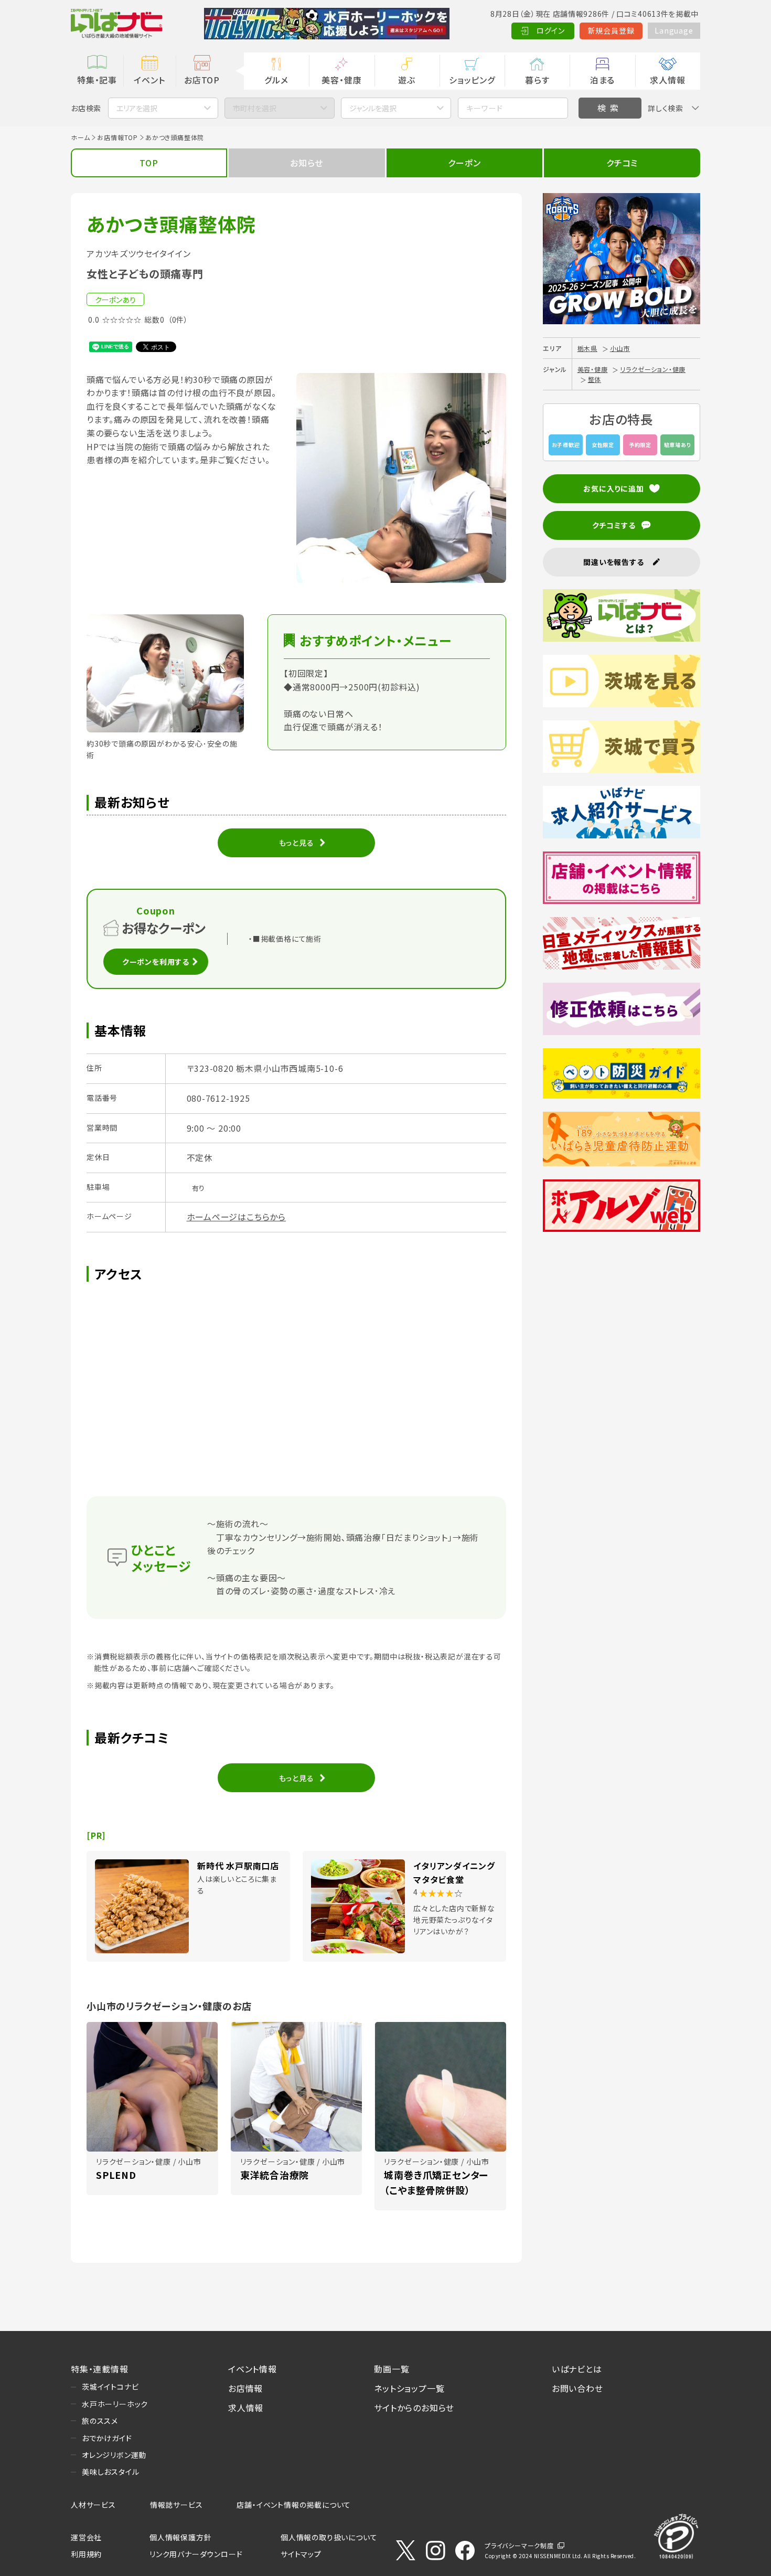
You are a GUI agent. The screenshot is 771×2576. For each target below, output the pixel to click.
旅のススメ (100, 2421)
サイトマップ (301, 2554)
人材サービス (93, 2505)
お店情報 (245, 2388)
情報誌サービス (176, 2505)
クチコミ (622, 163)
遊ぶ (407, 80)
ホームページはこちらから (237, 1217)
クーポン (464, 163)
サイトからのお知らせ (414, 2408)
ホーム (80, 137)
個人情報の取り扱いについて (329, 2537)
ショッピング (472, 80)
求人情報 (667, 80)
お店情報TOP (117, 137)
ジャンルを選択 (373, 108)
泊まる (602, 80)
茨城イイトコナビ (110, 2387)
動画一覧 (392, 2369)
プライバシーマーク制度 (519, 2545)
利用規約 (86, 2554)
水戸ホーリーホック (115, 2404)
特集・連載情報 (100, 2369)
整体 (595, 379)
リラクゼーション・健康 (653, 369)
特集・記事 (97, 80)
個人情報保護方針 (180, 2537)
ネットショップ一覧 (409, 2388)
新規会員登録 (611, 30)
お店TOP (202, 80)
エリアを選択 (137, 108)
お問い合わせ (577, 2388)
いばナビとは (577, 2369)
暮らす (537, 80)
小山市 (620, 348)
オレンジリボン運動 (114, 2455)
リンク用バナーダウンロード (196, 2554)
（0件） (178, 320)
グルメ (276, 80)
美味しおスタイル (110, 2472)
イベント (149, 80)
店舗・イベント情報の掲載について (294, 2505)
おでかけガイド (107, 2438)
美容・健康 (341, 80)
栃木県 (587, 348)
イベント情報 (253, 2369)
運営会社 (86, 2537)
